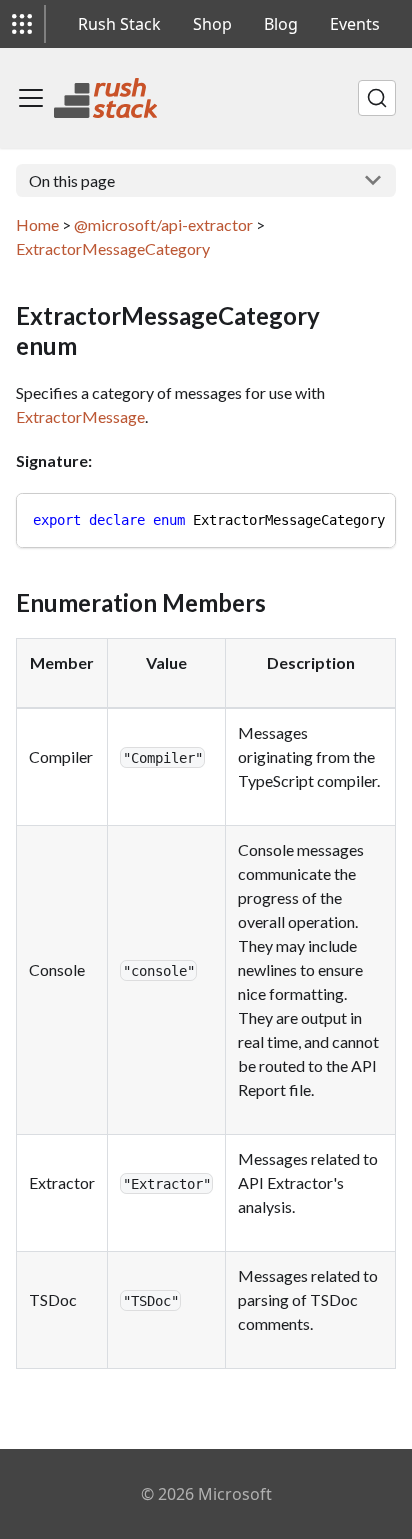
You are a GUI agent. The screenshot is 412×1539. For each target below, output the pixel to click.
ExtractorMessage (80, 416)
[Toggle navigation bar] (31, 98)
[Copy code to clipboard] (371, 518)
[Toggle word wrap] (335, 518)
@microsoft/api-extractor (163, 224)
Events (355, 24)
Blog (281, 24)
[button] (22, 24)
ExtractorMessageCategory (113, 248)
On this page (72, 180)
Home (37, 224)
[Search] (377, 98)
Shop (212, 24)
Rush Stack (119, 24)
